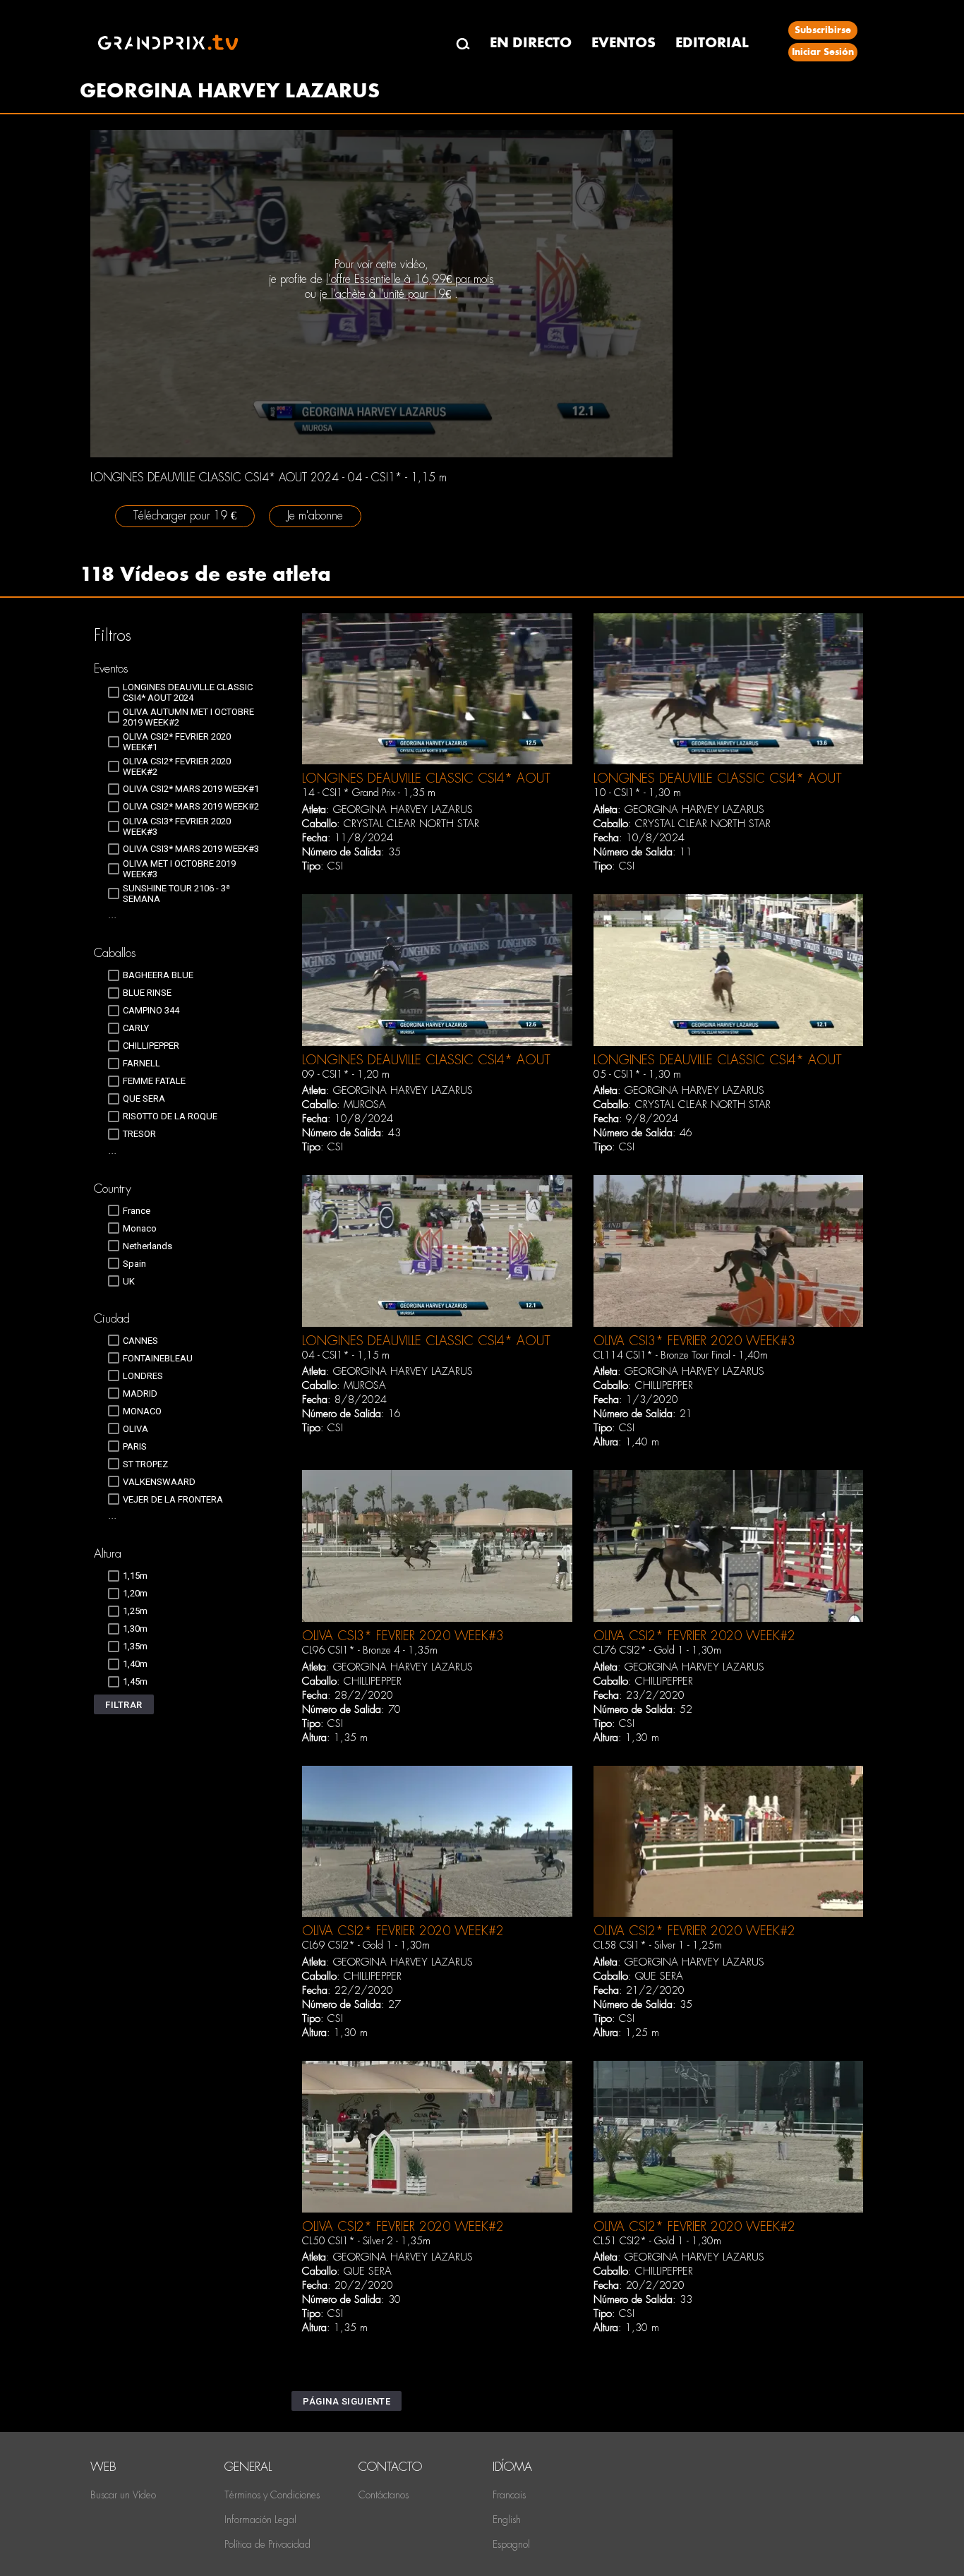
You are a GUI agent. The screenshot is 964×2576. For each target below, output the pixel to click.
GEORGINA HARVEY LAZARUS (403, 809)
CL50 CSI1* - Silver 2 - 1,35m (366, 2241)
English (507, 2520)
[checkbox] (187, 692)
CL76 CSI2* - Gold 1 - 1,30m (657, 1650)
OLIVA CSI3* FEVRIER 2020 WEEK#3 (694, 1341)
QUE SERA (659, 1976)
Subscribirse (823, 30)
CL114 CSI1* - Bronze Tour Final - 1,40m (681, 1355)
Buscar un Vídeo (123, 2495)
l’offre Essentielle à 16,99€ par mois (410, 279)
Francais (509, 2495)
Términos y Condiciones (272, 2495)
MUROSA (365, 1105)
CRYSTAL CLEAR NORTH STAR (411, 824)
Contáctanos (384, 2495)
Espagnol (511, 2544)
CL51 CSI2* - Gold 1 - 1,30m (657, 2241)
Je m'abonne (315, 516)
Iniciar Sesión (823, 52)
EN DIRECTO (531, 43)
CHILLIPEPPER (664, 1385)
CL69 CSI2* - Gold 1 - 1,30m (366, 1945)
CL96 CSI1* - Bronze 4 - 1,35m (370, 1650)
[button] (124, 1704)
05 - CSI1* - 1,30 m (637, 1074)
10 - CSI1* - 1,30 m (637, 793)
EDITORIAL (712, 43)
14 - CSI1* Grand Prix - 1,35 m (369, 793)
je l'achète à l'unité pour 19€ (385, 294)
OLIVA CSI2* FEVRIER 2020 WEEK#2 (694, 1636)
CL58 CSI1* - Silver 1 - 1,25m (658, 1945)
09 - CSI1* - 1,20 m (346, 1074)
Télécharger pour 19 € (185, 516)
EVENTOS (623, 43)
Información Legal (260, 2520)
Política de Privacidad (267, 2544)
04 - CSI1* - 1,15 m (346, 1355)
